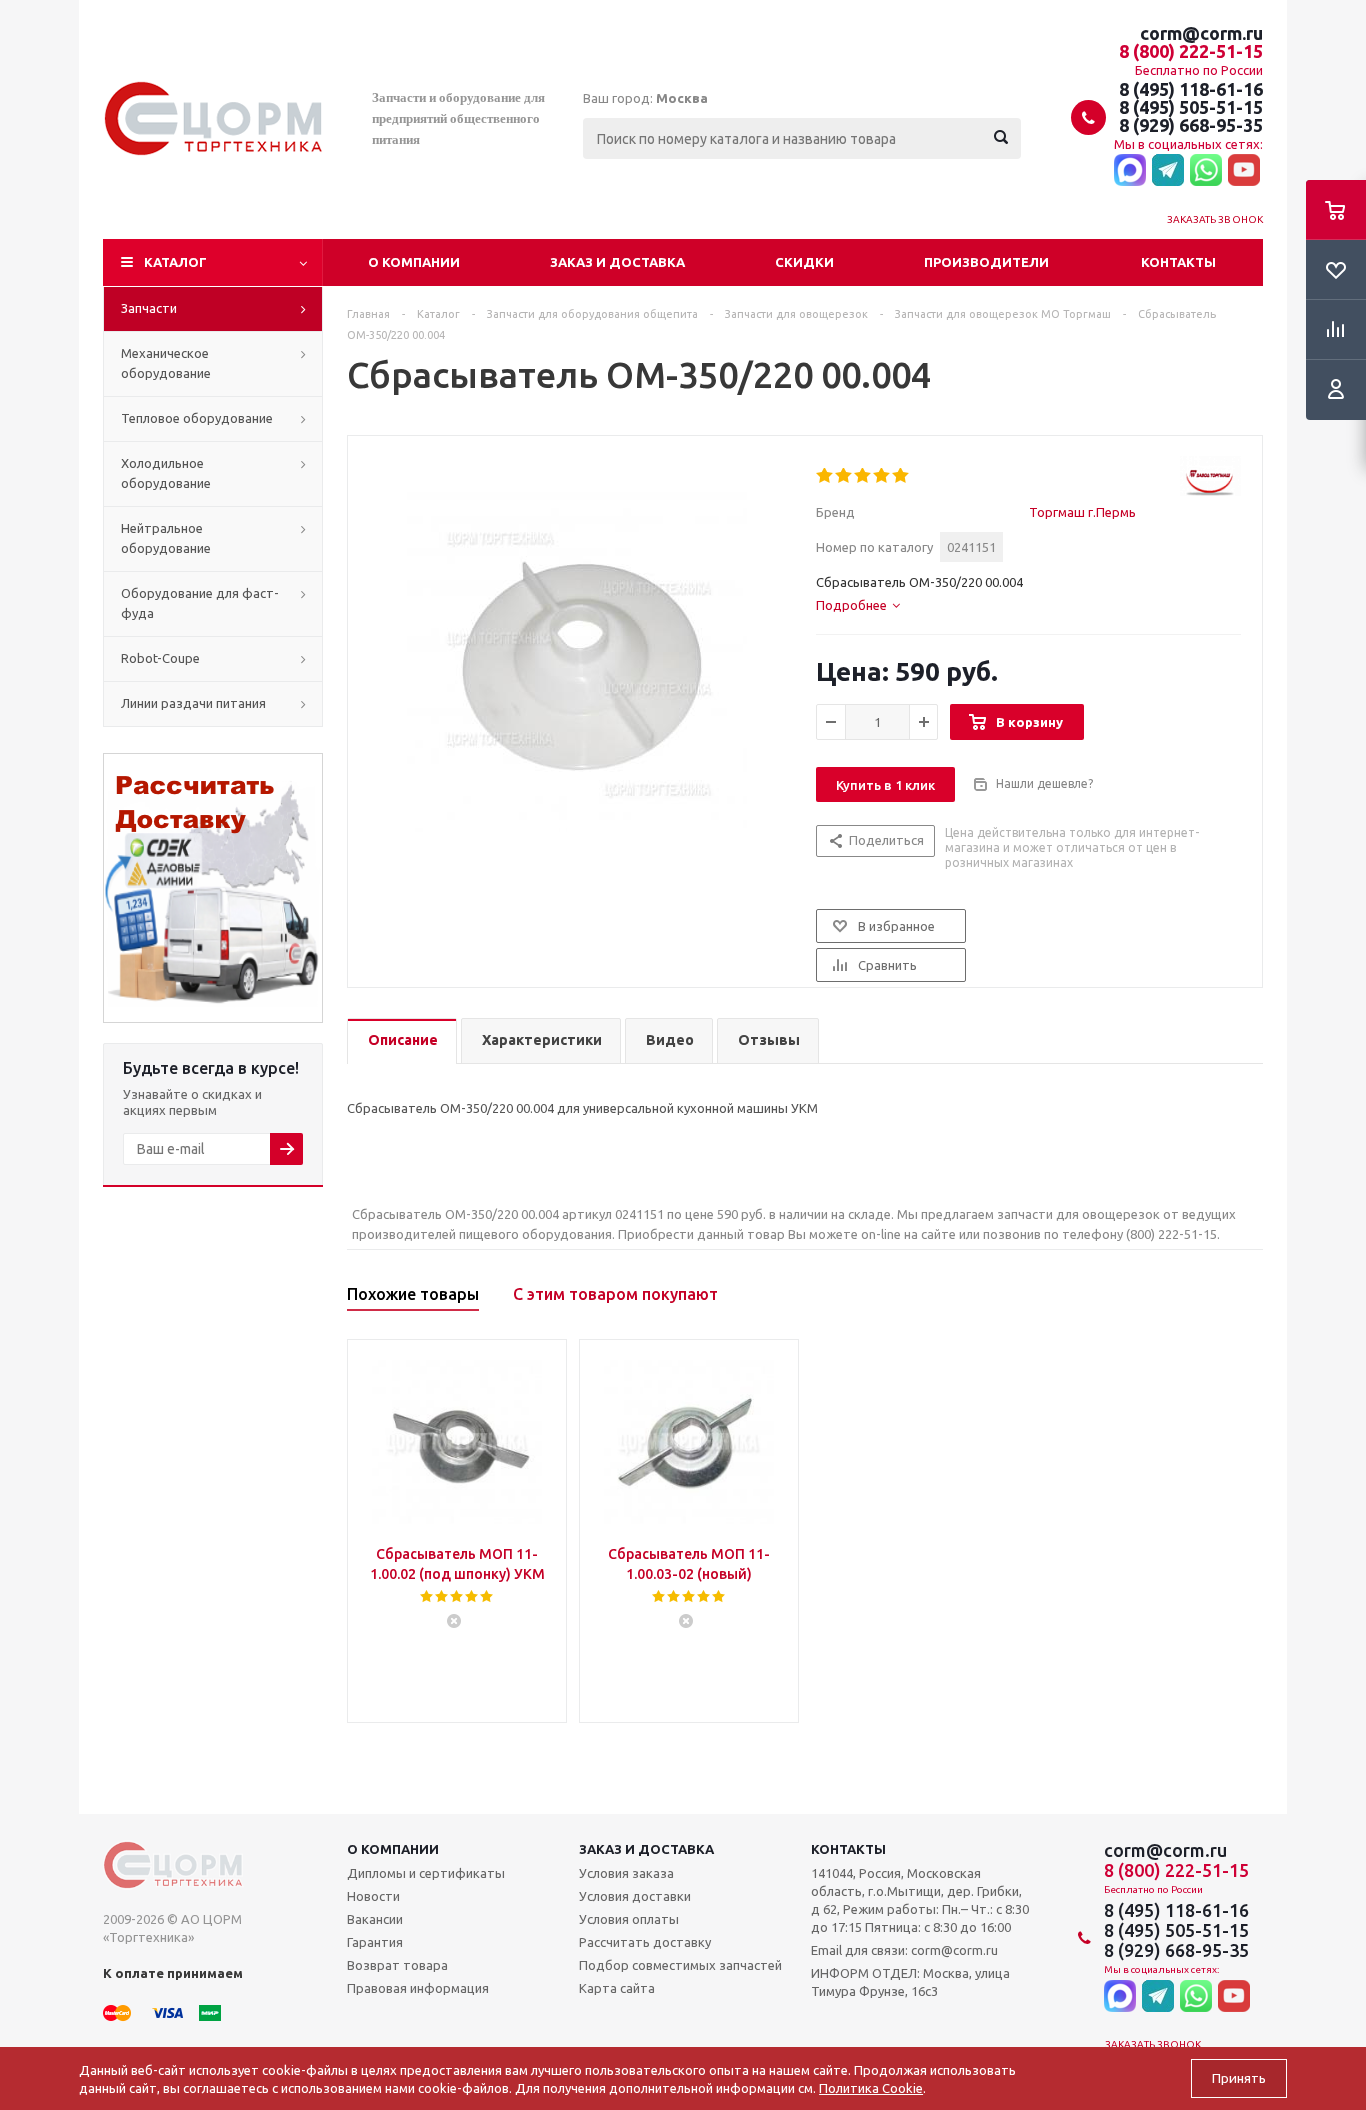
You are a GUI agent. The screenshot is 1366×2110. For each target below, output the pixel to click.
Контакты (1178, 262)
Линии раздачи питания (193, 703)
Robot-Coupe (160, 658)
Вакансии (375, 1919)
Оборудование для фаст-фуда (200, 603)
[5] (901, 476)
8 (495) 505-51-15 (1191, 107)
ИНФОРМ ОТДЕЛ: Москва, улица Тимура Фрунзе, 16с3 (910, 1982)
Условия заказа (626, 1873)
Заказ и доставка (617, 262)
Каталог (175, 262)
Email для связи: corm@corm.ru (904, 1950)
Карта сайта (617, 1988)
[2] (844, 476)
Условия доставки (635, 1896)
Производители (986, 262)
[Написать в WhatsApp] (1206, 171)
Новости (373, 1896)
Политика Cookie (871, 2088)
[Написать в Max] (1130, 171)
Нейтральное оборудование (166, 538)
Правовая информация (418, 1988)
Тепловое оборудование (197, 418)
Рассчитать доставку (645, 1942)
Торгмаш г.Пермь (1082, 512)
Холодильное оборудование (166, 473)
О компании (414, 262)
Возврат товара (397, 1965)
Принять (1239, 2078)
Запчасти (149, 308)
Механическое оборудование (166, 363)
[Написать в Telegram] (1168, 171)
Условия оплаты (629, 1919)
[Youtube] (1244, 171)
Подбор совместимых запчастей (680, 1965)
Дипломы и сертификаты (426, 1873)
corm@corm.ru (1201, 33)
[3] (863, 476)
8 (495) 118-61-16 (1191, 89)
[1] (825, 476)
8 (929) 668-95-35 (1191, 125)
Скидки (804, 262)
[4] (882, 476)
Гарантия (375, 1942)
